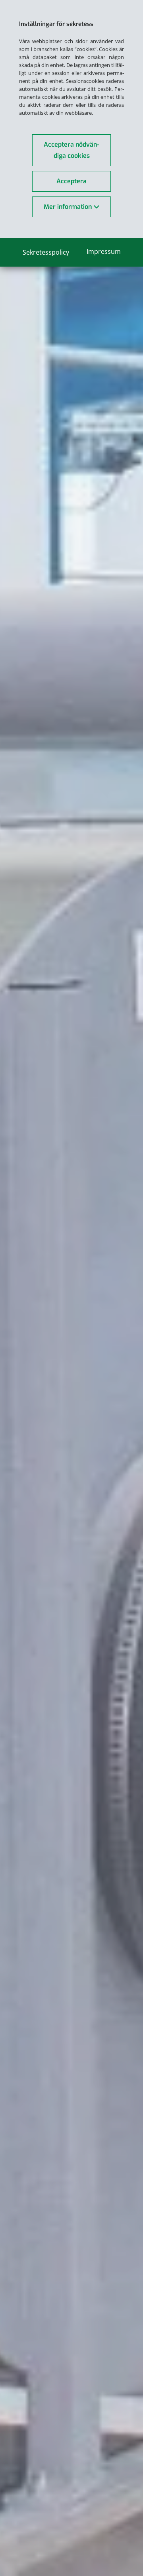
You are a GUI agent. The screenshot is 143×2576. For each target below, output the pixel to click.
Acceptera (71, 181)
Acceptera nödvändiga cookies (71, 150)
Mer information (69, 207)
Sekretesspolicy (46, 252)
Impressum (104, 251)
